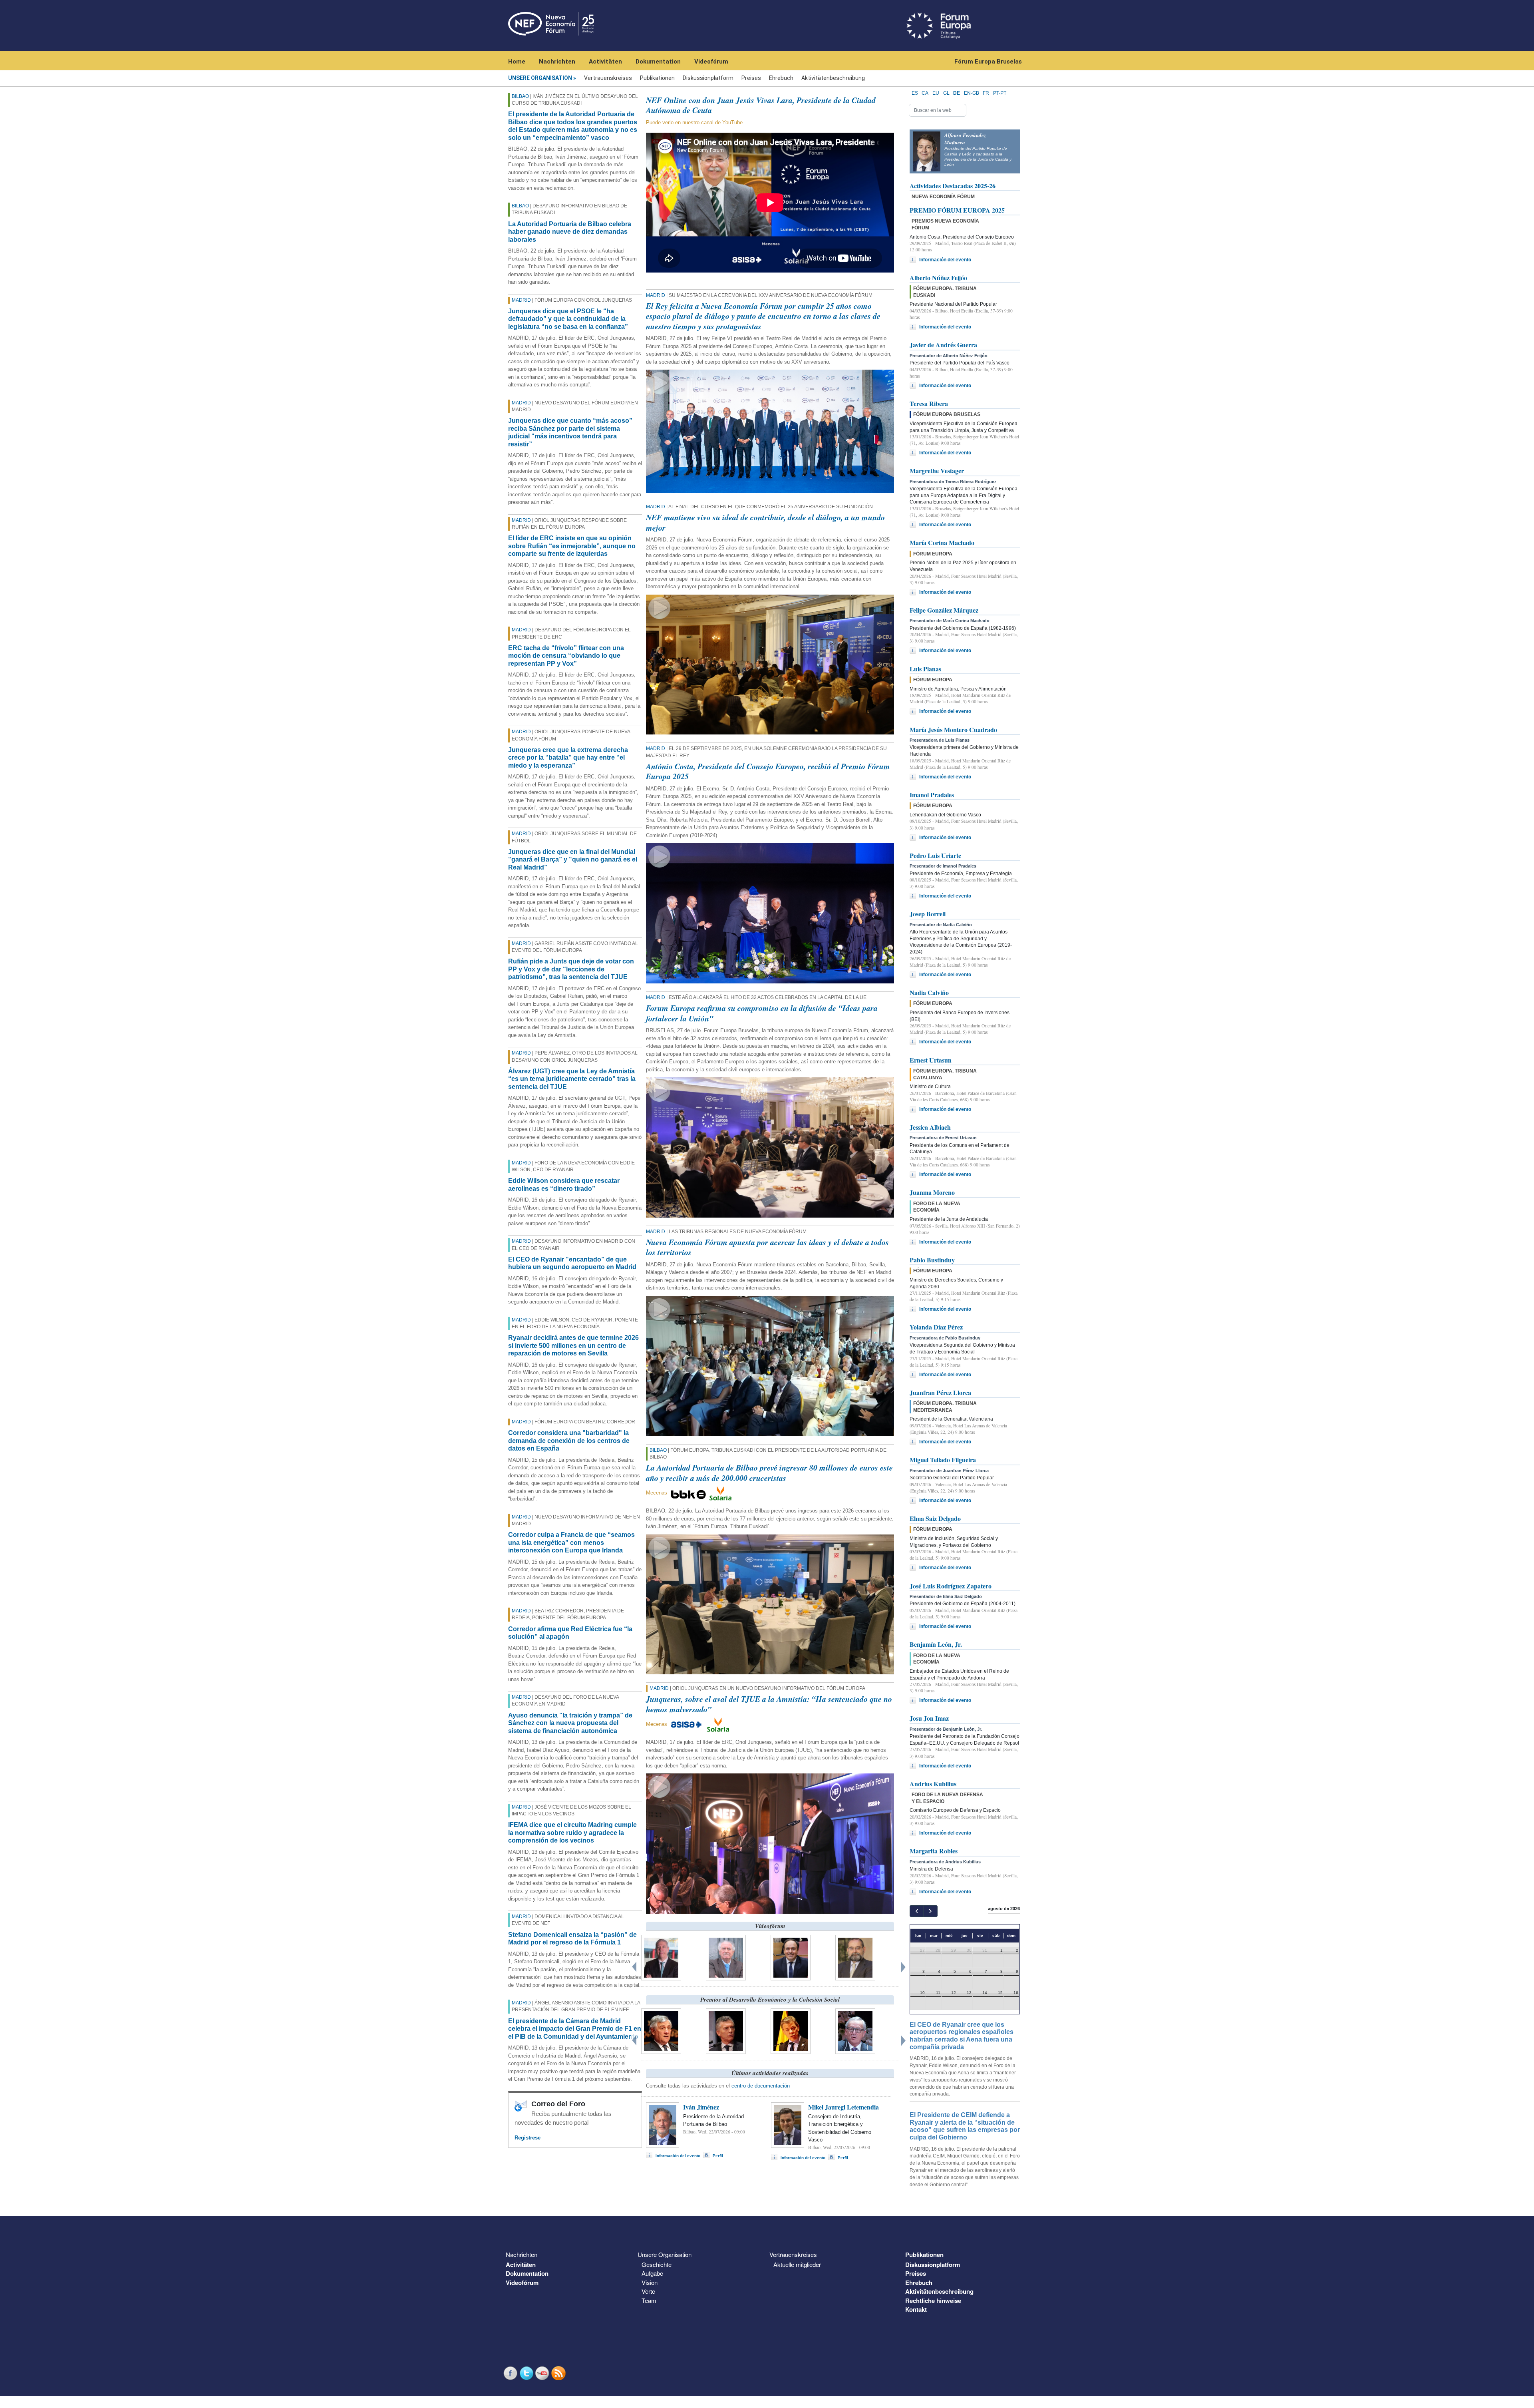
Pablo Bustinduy (932, 1260)
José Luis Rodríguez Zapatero (951, 1586)
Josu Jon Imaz (929, 1718)
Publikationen (657, 78)
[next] (930, 1911)
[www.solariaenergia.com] (718, 1724)
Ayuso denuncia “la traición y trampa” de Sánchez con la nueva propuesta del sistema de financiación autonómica (570, 1723)
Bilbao (520, 96)
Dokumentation (658, 62)
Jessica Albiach (930, 1127)
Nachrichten (557, 62)
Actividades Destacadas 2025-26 (953, 186)
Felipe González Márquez (944, 610)
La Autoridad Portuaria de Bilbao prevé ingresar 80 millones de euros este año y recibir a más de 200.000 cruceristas (769, 1473)
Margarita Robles (934, 1851)
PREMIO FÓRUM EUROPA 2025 (957, 210)
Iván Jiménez (701, 2107)
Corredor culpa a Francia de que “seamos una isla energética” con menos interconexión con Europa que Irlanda (571, 1542)
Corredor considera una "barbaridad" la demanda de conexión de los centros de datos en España (569, 1441)
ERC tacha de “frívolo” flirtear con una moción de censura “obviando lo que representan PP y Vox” (566, 656)
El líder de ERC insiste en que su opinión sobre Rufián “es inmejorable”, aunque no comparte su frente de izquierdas (572, 546)
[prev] (917, 1911)
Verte (648, 2291)
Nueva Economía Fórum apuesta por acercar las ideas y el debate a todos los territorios (767, 1247)
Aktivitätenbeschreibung (833, 78)
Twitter (527, 2373)
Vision (650, 2282)
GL (946, 93)
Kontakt (916, 2309)
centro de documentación (761, 2086)
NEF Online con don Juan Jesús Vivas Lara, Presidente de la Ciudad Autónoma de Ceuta (761, 105)
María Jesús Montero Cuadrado (953, 729)
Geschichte (657, 2264)
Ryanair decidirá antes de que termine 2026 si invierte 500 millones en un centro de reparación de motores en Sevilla (573, 1345)
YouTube (543, 2373)
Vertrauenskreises (608, 78)
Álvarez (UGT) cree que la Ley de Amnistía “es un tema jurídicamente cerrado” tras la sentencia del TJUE (572, 1079)
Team (649, 2300)
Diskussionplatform (708, 78)
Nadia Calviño (929, 992)
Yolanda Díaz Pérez (936, 1327)
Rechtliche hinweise (933, 2301)
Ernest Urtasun (931, 1060)
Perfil (718, 2156)
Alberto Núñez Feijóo (938, 278)
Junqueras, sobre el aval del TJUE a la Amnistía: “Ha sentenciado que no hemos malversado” (769, 1704)
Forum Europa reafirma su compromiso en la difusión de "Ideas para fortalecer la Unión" (762, 1013)
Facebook (511, 2373)
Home (517, 62)
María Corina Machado (942, 542)
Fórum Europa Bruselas (988, 62)
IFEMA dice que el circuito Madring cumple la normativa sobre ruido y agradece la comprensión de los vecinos (572, 1833)
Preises (751, 78)
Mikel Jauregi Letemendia (844, 2107)
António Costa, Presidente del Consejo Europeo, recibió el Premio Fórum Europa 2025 (768, 771)
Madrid (521, 300)
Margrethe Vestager (937, 471)
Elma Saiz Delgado (935, 1518)
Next (905, 1965)
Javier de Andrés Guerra (943, 345)
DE (957, 93)
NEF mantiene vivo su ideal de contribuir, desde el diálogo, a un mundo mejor (765, 522)
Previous (635, 1965)
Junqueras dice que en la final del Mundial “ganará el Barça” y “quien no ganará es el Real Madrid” (573, 860)
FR (986, 93)
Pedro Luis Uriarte (935, 855)
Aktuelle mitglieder (797, 2264)
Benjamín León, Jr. (936, 1644)
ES (915, 93)
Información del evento (678, 2156)
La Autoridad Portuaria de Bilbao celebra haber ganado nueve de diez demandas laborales (570, 232)
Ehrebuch (781, 78)
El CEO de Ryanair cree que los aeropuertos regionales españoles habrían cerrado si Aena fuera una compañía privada (962, 2036)
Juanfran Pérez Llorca (940, 1392)
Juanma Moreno (932, 1192)
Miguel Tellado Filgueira (943, 1460)
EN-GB (972, 93)
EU (936, 93)
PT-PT (1000, 93)
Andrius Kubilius (933, 1784)
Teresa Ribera (929, 403)
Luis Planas (925, 669)
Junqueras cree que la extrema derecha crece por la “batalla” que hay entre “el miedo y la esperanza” (568, 758)
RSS (559, 2373)
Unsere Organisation (540, 78)
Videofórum (711, 62)
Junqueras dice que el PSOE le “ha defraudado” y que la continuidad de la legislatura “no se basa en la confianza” (568, 319)
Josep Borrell (928, 914)
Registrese (528, 2138)
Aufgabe (652, 2273)
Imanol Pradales (932, 795)
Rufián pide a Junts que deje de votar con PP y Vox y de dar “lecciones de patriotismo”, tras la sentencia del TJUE (571, 969)
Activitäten (605, 62)
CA (925, 93)
